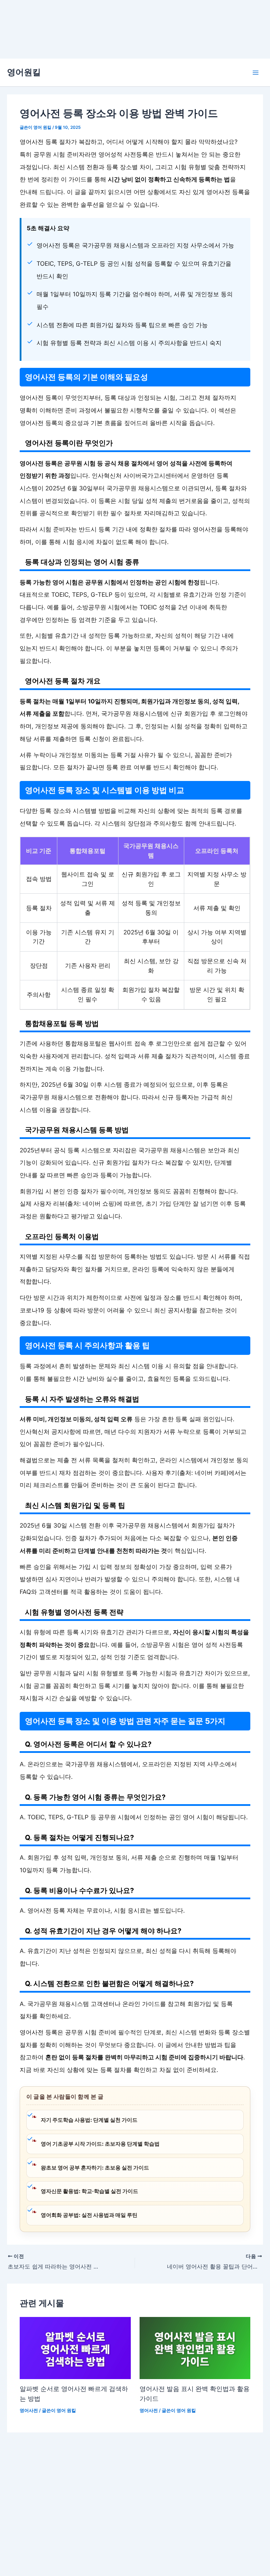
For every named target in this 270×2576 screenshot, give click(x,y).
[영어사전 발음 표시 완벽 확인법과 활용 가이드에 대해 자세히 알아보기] (195, 2347)
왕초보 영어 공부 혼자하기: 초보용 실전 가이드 (95, 2168)
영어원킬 (24, 72)
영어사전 (29, 2411)
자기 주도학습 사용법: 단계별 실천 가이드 (89, 2120)
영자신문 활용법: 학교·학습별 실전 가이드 (89, 2191)
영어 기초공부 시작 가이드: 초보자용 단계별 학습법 (100, 2144)
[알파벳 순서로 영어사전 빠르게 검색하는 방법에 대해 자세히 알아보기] (75, 2347)
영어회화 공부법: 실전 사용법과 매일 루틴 (89, 2215)
